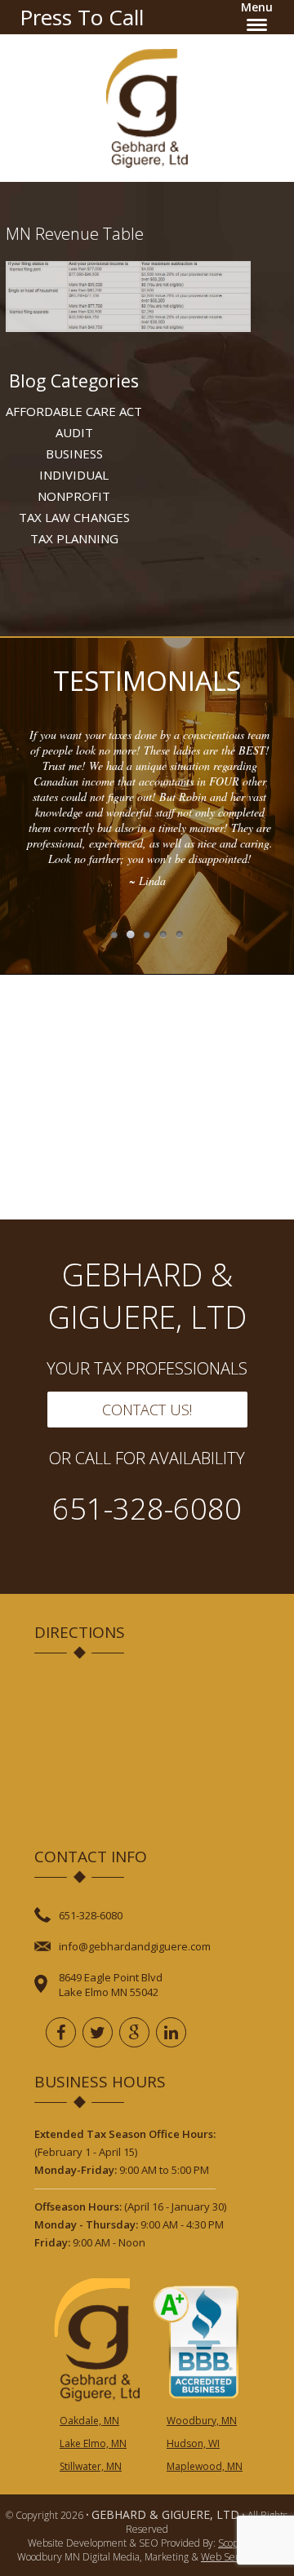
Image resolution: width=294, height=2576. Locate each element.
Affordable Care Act (74, 411)
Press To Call (82, 17)
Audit (74, 432)
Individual (74, 475)
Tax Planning (74, 538)
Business (74, 454)
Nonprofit (74, 496)
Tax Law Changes (74, 517)
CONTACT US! (147, 1410)
